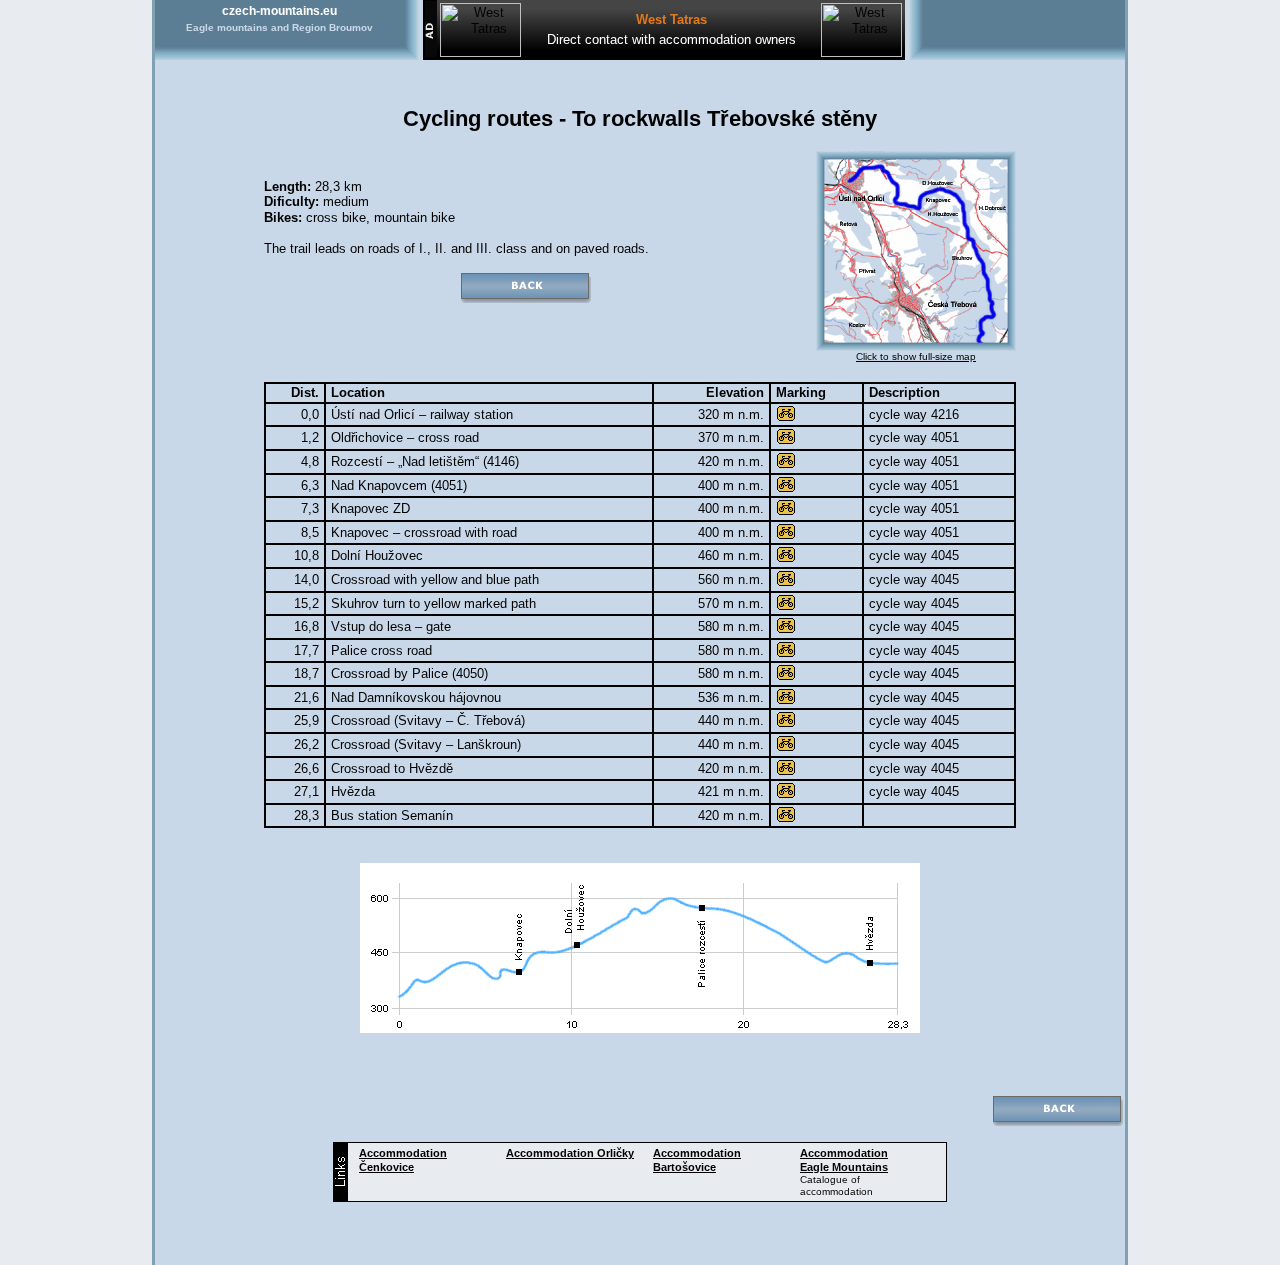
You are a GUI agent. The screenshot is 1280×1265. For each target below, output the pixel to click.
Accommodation (570, 1153)
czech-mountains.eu (279, 11)
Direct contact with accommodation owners (671, 39)
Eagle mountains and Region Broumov (279, 27)
